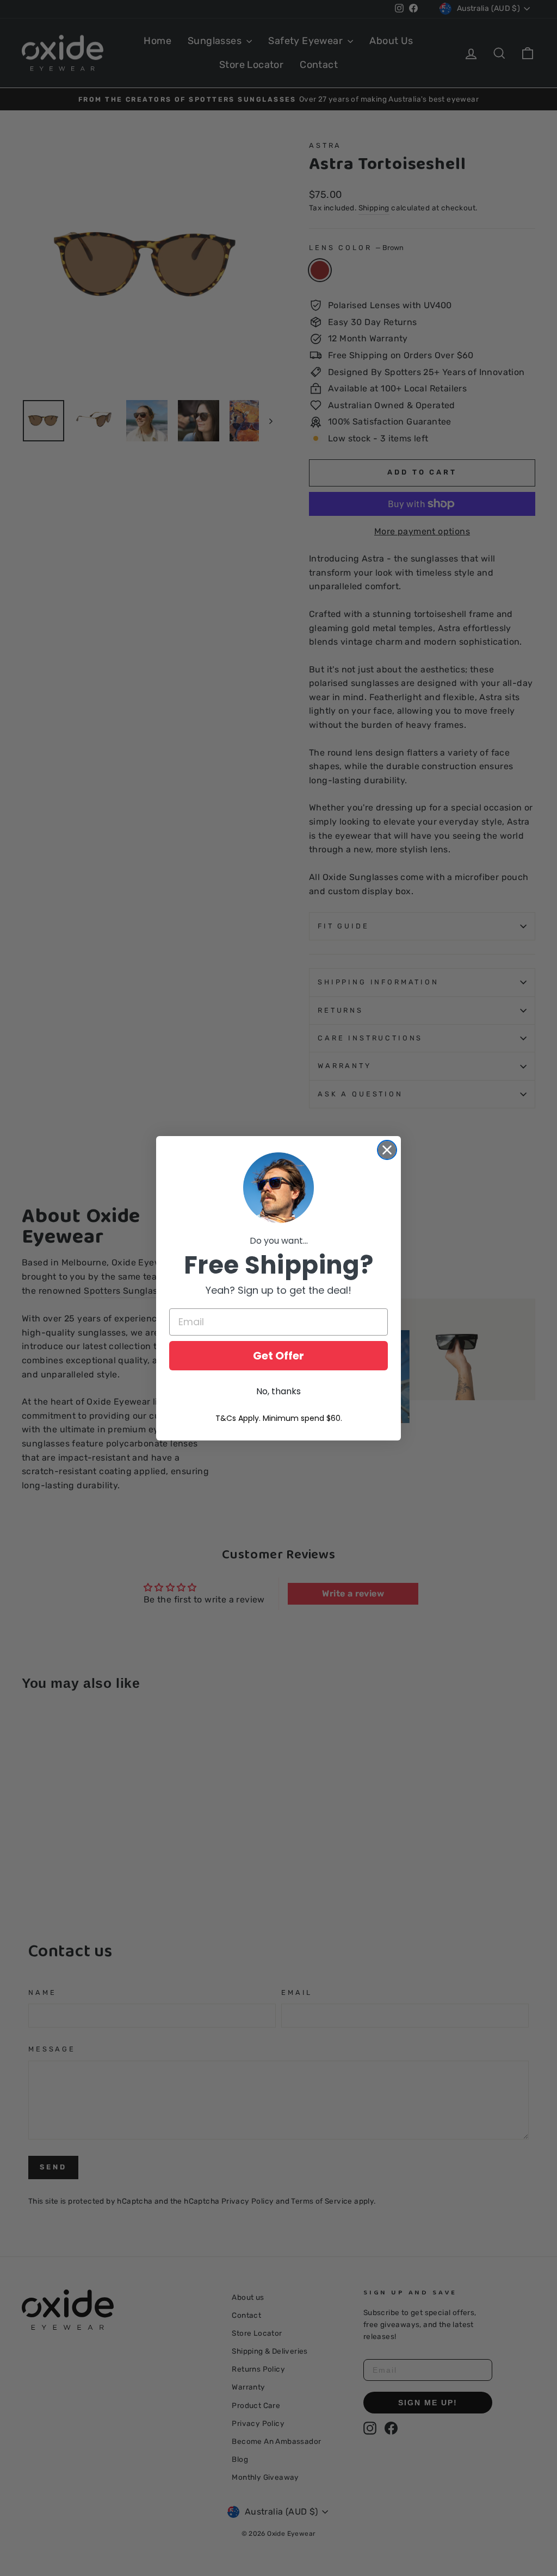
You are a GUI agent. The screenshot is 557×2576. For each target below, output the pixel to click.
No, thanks (278, 1391)
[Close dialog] (387, 1150)
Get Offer (278, 1356)
